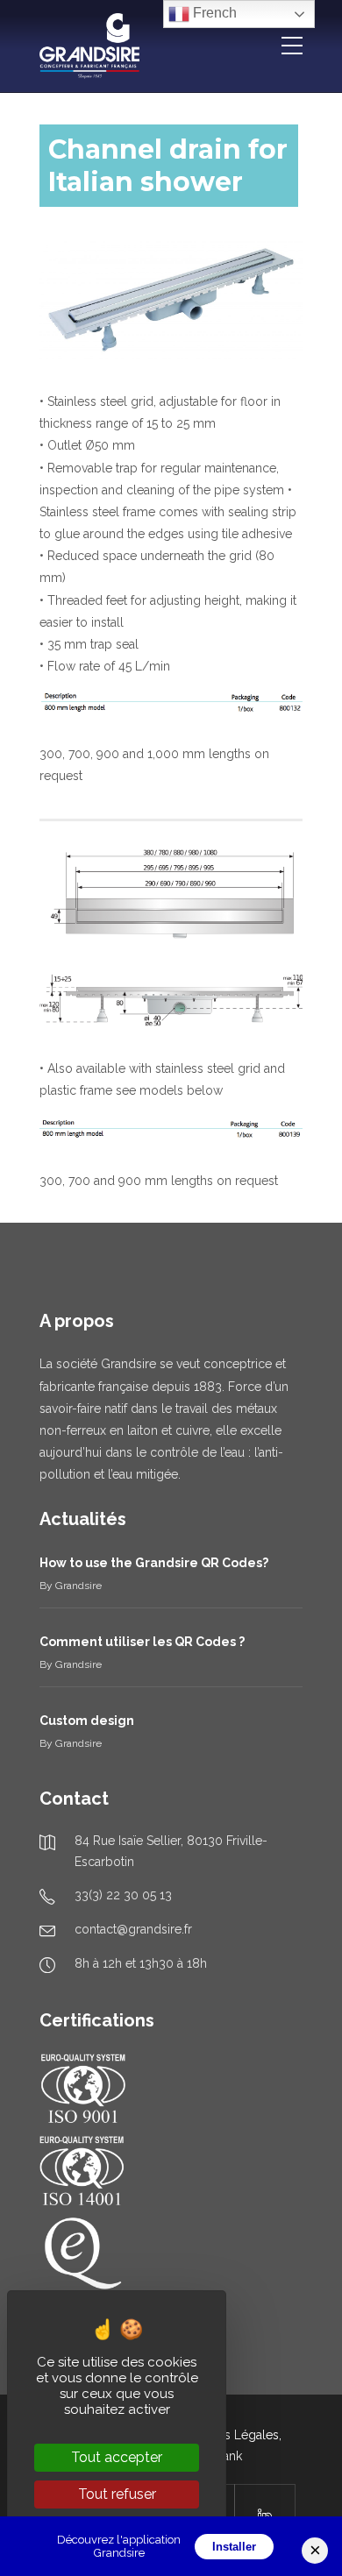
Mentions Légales (229, 2435)
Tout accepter (117, 2457)
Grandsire (78, 1586)
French (213, 13)
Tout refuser (117, 2494)
